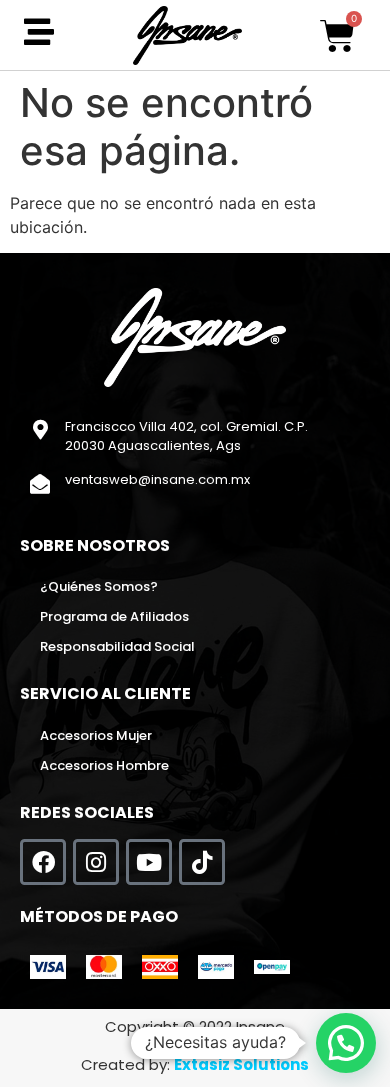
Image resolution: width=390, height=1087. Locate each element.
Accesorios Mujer (96, 735)
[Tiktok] (202, 862)
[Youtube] (149, 862)
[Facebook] (43, 862)
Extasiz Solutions (241, 1064)
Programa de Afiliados (114, 616)
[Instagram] (96, 862)
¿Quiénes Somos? (99, 586)
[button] (346, 1043)
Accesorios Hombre (104, 765)
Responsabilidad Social (117, 646)
